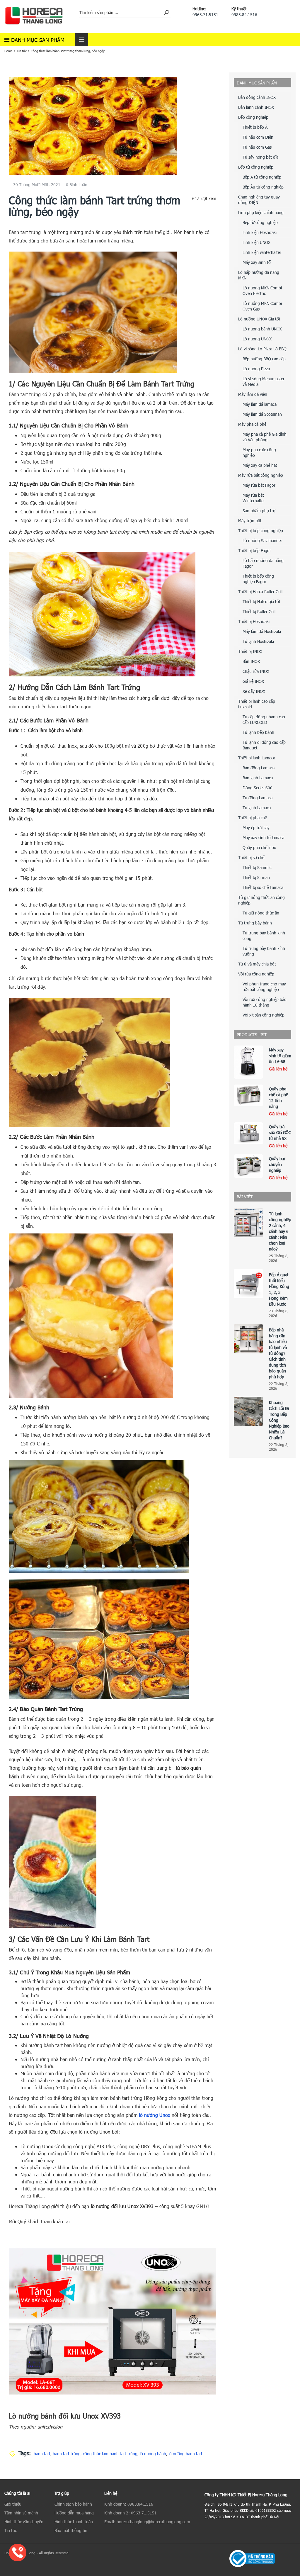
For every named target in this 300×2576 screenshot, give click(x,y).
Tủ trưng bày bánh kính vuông (264, 951)
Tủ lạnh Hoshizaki (258, 641)
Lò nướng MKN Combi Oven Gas (262, 306)
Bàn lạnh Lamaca (258, 778)
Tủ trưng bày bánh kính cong (264, 936)
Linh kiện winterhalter (262, 252)
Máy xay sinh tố (257, 262)
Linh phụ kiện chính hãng (261, 212)
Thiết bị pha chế (253, 818)
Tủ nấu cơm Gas (257, 147)
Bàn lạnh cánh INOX (256, 107)
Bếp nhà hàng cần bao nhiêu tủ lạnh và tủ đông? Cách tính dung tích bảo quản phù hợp (278, 1353)
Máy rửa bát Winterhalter (254, 498)
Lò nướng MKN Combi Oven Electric (262, 291)
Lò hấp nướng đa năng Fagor (263, 563)
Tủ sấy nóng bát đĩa (260, 157)
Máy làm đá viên (253, 394)
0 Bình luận (77, 185)
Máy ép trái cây (256, 828)
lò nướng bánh (153, 2454)
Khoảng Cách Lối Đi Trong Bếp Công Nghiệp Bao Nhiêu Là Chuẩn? (279, 1420)
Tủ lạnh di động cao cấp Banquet (264, 745)
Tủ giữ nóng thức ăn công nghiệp (261, 900)
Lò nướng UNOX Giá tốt (259, 319)
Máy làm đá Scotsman (262, 414)
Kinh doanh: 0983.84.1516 (129, 2504)
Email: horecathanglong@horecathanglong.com (147, 2522)
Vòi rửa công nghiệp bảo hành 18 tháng (265, 1002)
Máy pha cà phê (252, 424)
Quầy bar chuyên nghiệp (277, 1164)
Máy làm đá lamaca (260, 404)
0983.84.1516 (244, 15)
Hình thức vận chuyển (24, 2522)
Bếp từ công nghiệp (256, 167)
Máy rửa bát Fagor (259, 485)
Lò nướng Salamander (262, 541)
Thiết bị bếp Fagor (255, 550)
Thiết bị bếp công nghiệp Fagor (258, 579)
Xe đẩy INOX (254, 691)
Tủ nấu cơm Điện (258, 137)
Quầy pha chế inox (259, 847)
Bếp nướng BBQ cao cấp (264, 359)
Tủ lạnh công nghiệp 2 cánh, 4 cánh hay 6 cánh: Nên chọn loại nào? (280, 1231)
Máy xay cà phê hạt (260, 465)
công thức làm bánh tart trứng (110, 2454)
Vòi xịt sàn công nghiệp (264, 1015)
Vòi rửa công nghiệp (256, 974)
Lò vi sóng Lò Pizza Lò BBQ (262, 349)
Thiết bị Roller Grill (259, 611)
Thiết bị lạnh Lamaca (257, 758)
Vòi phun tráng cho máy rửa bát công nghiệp (264, 987)
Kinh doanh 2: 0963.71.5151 (131, 2513)
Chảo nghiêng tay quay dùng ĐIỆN (259, 200)
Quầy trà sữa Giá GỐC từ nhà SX (280, 1132)
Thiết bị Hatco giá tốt (261, 601)
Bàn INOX (251, 661)
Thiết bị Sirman (256, 877)
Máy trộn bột (250, 521)
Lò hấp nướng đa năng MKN (259, 275)
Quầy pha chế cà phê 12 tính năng (278, 1098)
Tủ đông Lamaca (258, 798)
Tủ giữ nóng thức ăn (261, 913)
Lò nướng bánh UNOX (262, 329)
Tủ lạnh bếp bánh (258, 732)
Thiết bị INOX (250, 651)
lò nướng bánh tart (185, 2454)
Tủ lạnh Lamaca (257, 808)
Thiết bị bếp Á (255, 127)
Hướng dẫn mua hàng (74, 2513)
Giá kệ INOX (253, 681)
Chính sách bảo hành (73, 2504)
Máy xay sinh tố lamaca (263, 838)
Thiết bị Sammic (257, 867)
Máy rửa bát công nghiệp (261, 475)
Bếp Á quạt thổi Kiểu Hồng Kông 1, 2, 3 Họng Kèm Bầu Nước (279, 1289)
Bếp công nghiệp (253, 117)
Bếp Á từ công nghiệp (262, 177)
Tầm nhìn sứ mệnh (21, 2513)
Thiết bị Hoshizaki (254, 621)
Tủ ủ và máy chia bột (257, 964)
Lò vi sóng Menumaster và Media (264, 381)
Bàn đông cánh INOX (257, 97)
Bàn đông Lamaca (259, 768)
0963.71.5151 (205, 15)
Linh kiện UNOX (256, 242)
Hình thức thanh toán (74, 2522)
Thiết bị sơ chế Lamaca (263, 887)
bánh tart (42, 2454)
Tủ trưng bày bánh (255, 923)
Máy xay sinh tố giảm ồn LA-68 (280, 1056)
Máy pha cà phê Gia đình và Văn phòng (265, 437)
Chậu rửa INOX (256, 671)
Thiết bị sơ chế (251, 857)
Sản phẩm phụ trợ (259, 511)
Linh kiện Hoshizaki (260, 232)
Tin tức (22, 51)
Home (8, 51)
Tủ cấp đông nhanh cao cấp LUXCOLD (264, 719)
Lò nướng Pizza (256, 369)
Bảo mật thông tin (71, 2530)
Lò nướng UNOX (257, 339)
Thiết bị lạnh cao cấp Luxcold (257, 704)
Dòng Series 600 (258, 788)
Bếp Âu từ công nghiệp (263, 187)
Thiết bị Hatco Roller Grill (260, 592)
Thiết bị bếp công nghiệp (261, 531)
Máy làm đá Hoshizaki (262, 631)
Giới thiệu (13, 2504)
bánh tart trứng (67, 2454)
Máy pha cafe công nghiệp (259, 452)
